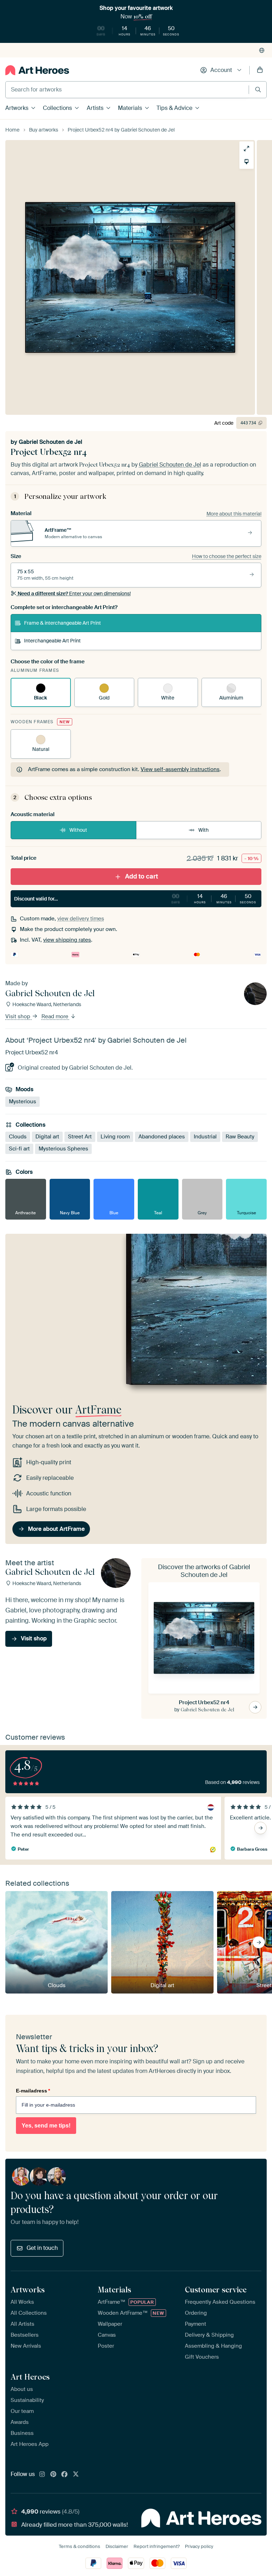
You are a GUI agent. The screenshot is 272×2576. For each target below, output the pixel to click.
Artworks (17, 108)
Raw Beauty (240, 1137)
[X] (76, 2475)
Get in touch (42, 2248)
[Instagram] (42, 2475)
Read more (56, 1017)
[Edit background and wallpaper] (246, 162)
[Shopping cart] (260, 70)
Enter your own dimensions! (74, 593)
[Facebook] (64, 2475)
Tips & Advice (174, 108)
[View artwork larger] (246, 149)
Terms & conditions (80, 2546)
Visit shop (18, 1017)
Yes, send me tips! (46, 2126)
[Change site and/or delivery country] (262, 50)
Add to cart (141, 876)
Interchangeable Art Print (52, 641)
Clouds (18, 1137)
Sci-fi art (19, 1149)
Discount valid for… (135, 898)
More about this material (234, 514)
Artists (95, 108)
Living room (115, 1137)
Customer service (216, 2290)
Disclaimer (117, 2546)
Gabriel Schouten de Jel (50, 442)
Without (78, 830)
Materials (130, 108)
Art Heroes (30, 2377)
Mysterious (22, 1102)
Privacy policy (199, 2546)
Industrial (205, 1137)
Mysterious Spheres (63, 1149)
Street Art (80, 1137)
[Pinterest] (53, 2475)
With (203, 830)
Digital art (47, 1137)
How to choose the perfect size (227, 556)
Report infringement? (157, 2546)
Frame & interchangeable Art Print (63, 623)
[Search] (258, 90)
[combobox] (127, 90)
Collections (57, 108)
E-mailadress (33, 2091)
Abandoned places (162, 1137)
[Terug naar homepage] (37, 70)
